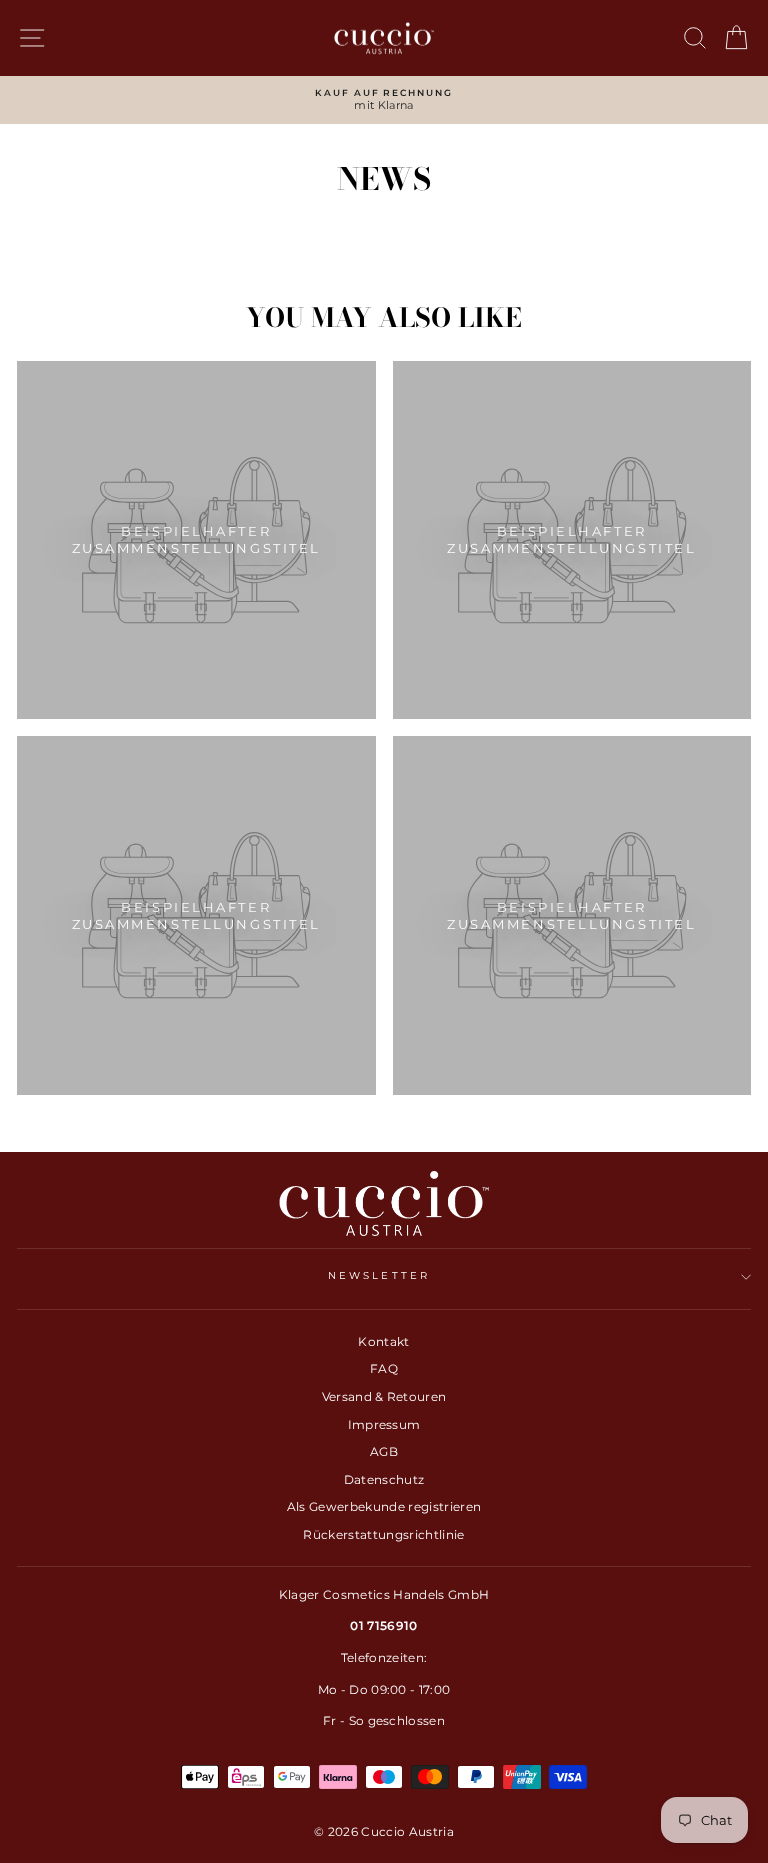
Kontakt (383, 1341)
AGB (384, 1451)
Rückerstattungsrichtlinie (383, 1534)
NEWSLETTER (379, 1275)
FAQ (384, 1368)
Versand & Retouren (384, 1396)
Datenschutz (384, 1479)
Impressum (384, 1424)
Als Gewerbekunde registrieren (384, 1506)
